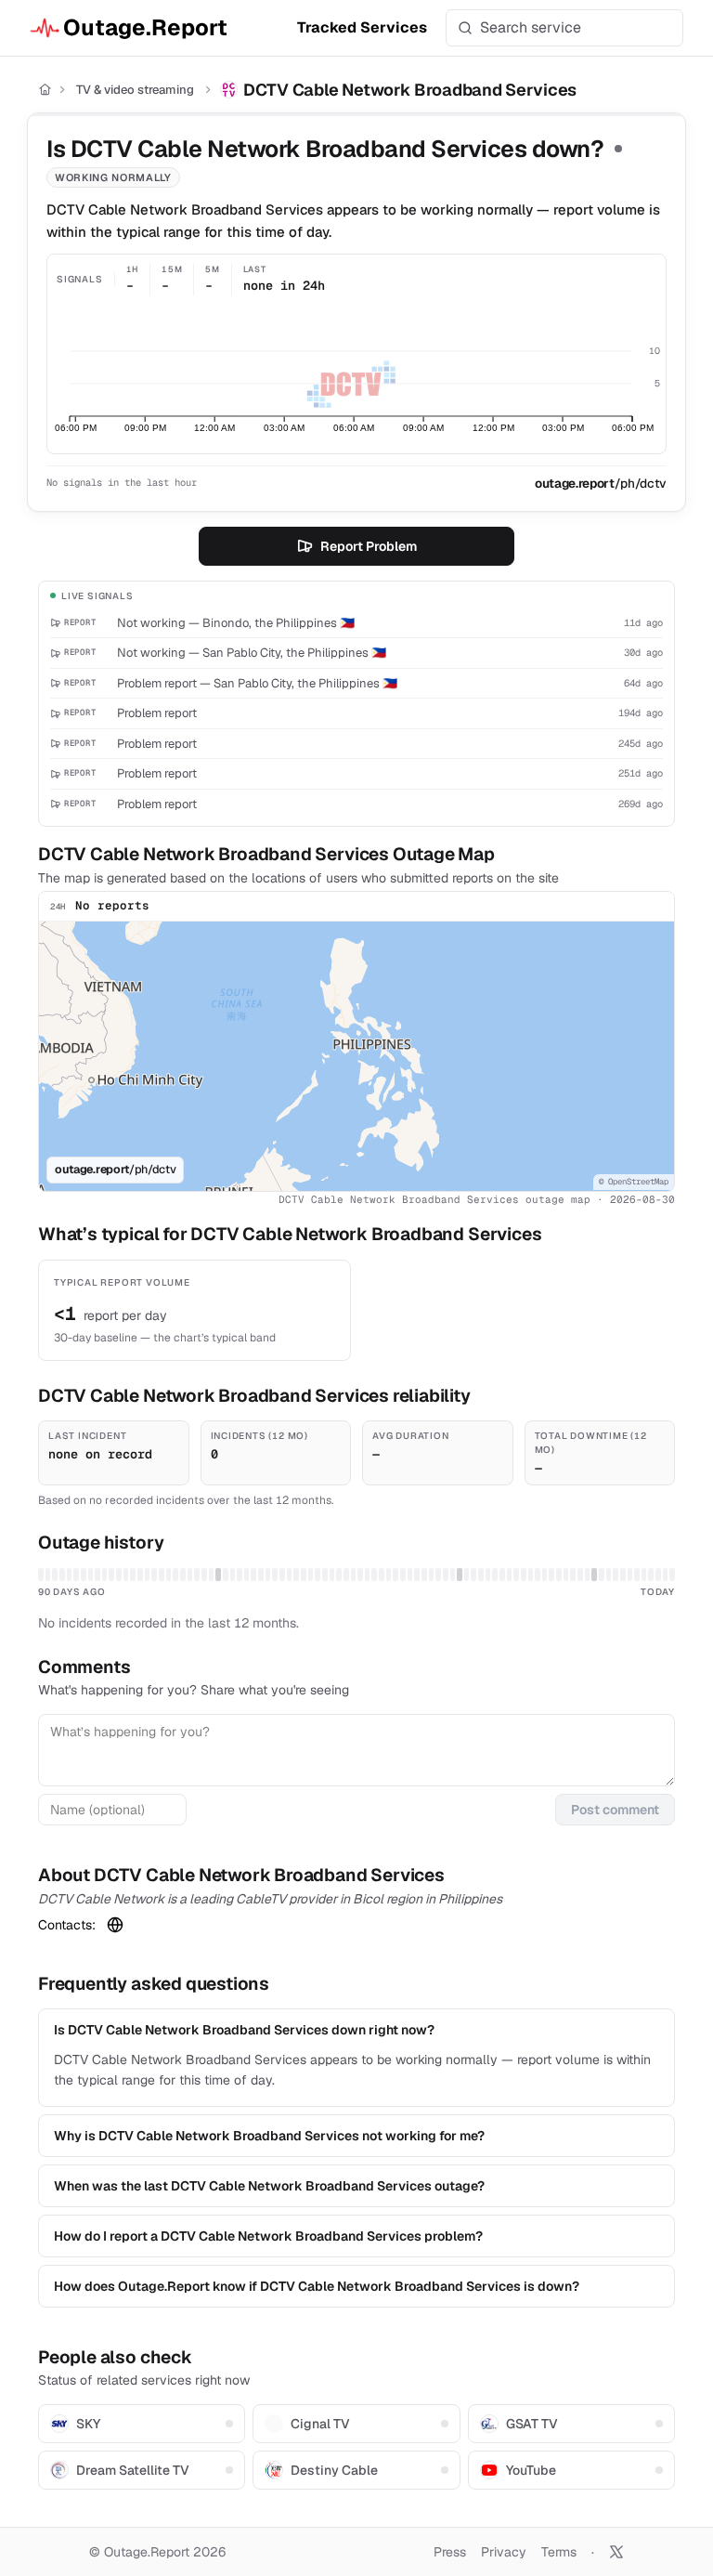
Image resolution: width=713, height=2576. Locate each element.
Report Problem (369, 546)
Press (450, 2552)
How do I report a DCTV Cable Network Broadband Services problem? (268, 2236)
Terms (559, 2552)
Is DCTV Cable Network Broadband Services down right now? (244, 2030)
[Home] (45, 90)
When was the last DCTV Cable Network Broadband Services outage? (269, 2186)
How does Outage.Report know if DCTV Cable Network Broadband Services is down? (317, 2286)
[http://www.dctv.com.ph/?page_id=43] (115, 1925)
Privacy (504, 2552)
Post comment (615, 1810)
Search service (531, 27)
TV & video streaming (135, 90)
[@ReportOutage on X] (616, 2552)
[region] (356, 1056)
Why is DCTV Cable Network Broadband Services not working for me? (269, 2136)
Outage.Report (145, 27)
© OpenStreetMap (634, 1182)
